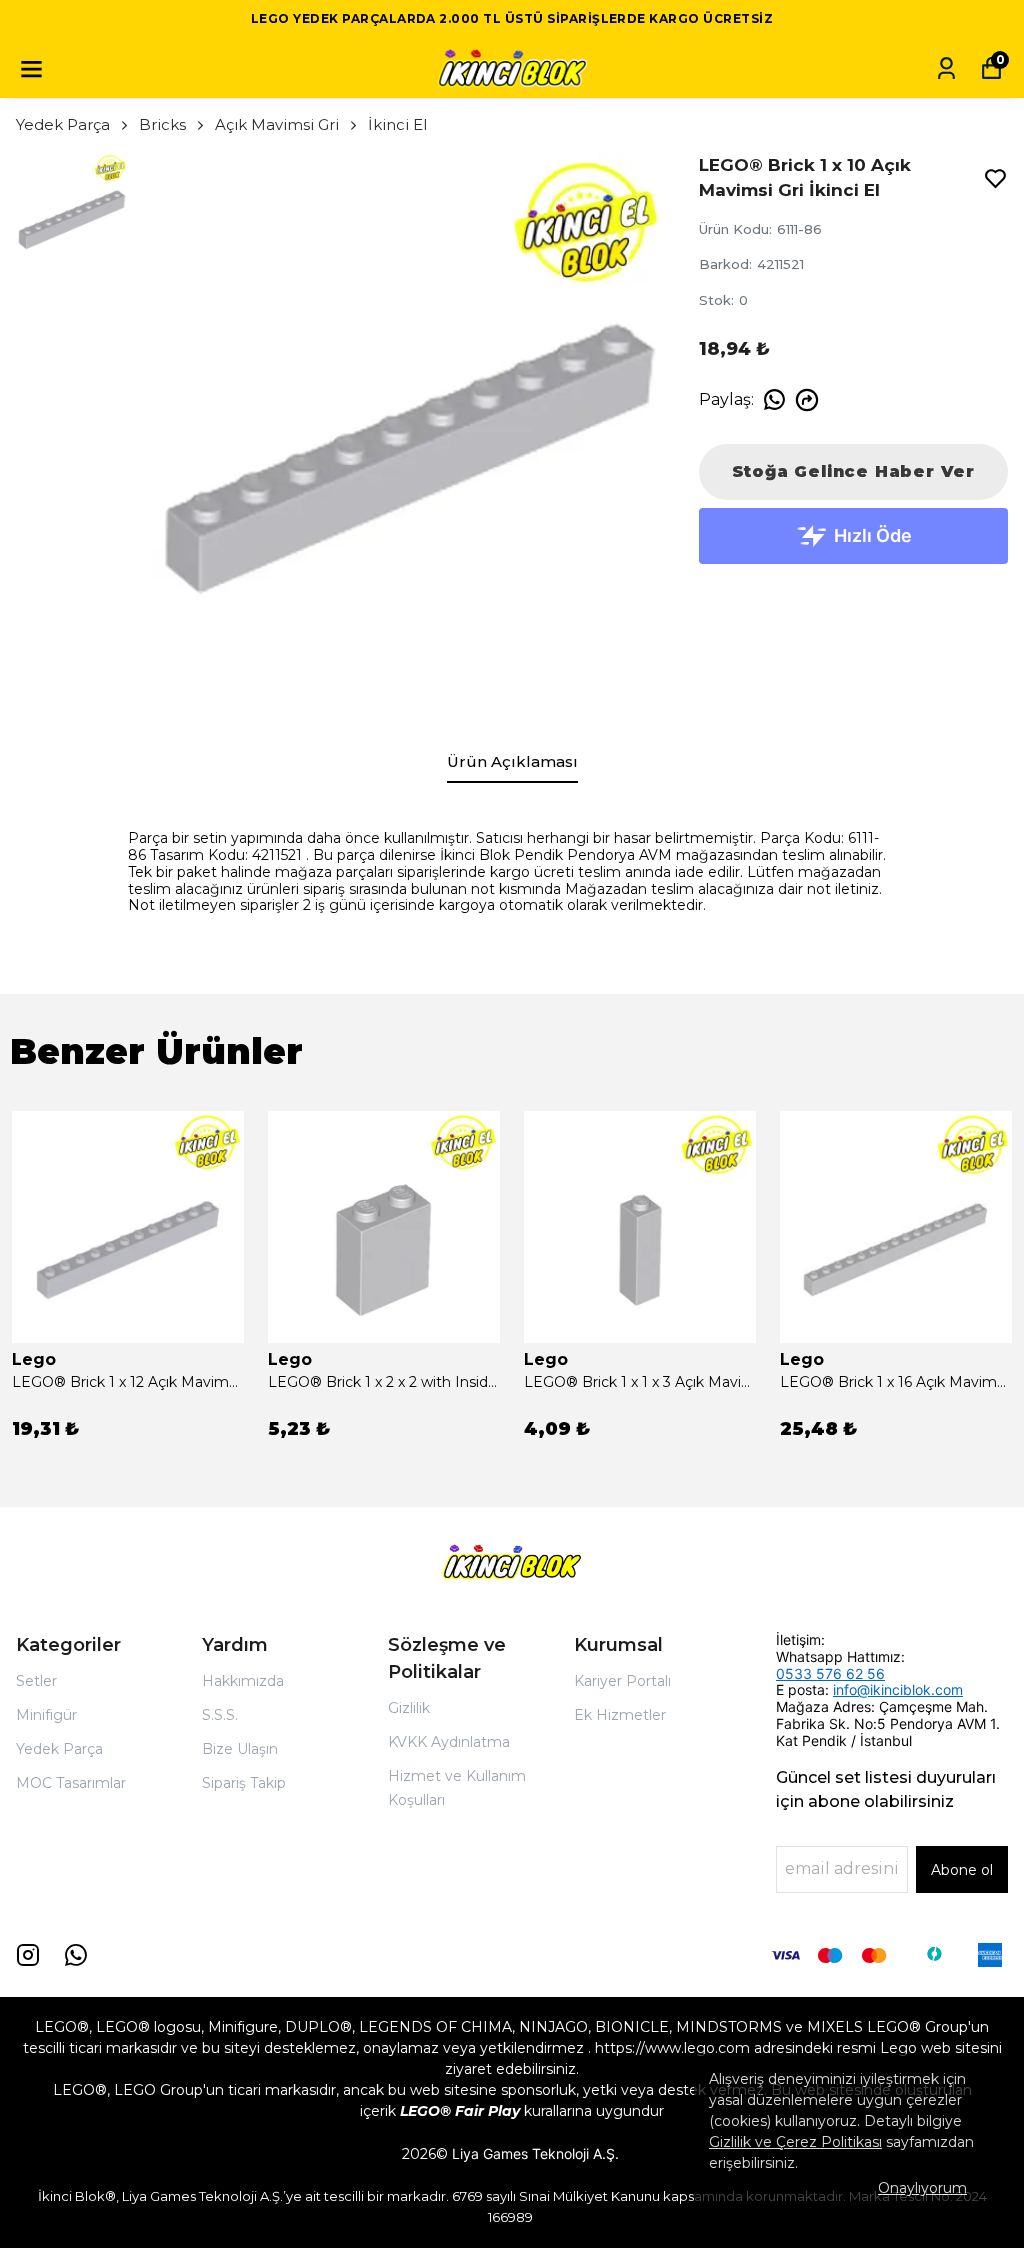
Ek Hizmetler (620, 1715)
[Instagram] (28, 1955)
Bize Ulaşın (240, 1749)
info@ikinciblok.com (898, 1689)
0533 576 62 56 (830, 1673)
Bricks (162, 124)
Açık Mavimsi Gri (277, 124)
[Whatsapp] (76, 1955)
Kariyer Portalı (622, 1681)
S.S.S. (220, 1715)
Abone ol (962, 1870)
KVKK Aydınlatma (449, 1742)
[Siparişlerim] (946, 68)
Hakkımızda (243, 1681)
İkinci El (397, 124)
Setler (36, 1681)
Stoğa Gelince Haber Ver (853, 471)
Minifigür (46, 1715)
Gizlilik (409, 1708)
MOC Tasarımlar (71, 1783)
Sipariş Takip (244, 1783)
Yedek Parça (63, 124)
